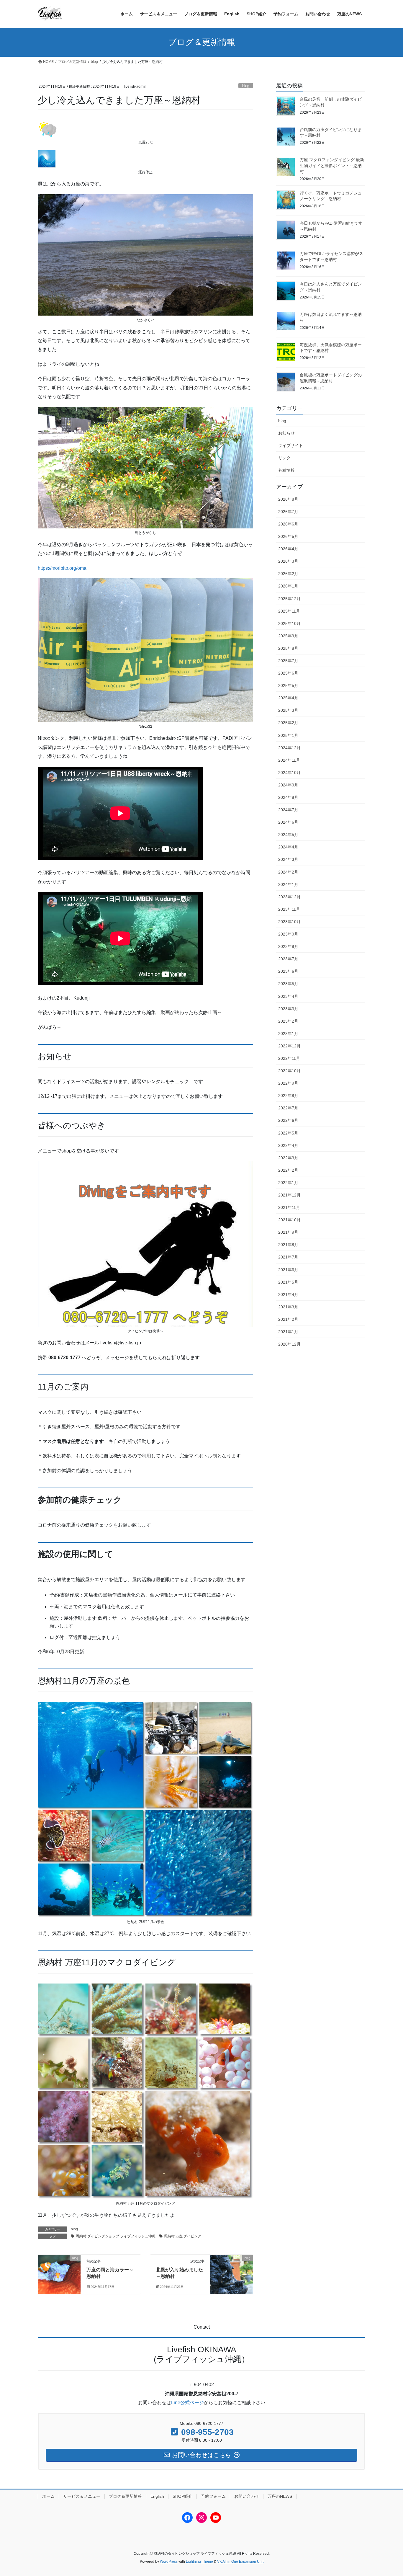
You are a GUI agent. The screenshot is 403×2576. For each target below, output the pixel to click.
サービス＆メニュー (82, 2496)
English (157, 2496)
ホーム (48, 2496)
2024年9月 (288, 785)
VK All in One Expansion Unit (240, 2562)
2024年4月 (288, 847)
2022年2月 (288, 1170)
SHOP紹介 (182, 2496)
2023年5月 (288, 984)
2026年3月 (288, 561)
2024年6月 (288, 822)
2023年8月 (288, 946)
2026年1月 (288, 586)
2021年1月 (288, 1332)
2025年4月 (288, 698)
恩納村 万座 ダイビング (183, 2236)
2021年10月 (289, 1220)
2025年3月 (288, 710)
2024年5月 (288, 835)
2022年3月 (288, 1158)
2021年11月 (289, 1207)
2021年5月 (288, 1282)
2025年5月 (288, 685)
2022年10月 (289, 1071)
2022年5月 (288, 1133)
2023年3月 (288, 1009)
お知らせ (286, 433)
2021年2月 (288, 1319)
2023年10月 (289, 922)
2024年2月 (288, 872)
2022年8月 (288, 1096)
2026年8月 (288, 499)
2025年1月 (288, 735)
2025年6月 (288, 673)
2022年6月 (288, 1120)
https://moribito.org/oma (62, 568)
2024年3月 (288, 859)
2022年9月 (288, 1083)
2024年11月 (289, 760)
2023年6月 (288, 971)
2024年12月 (289, 748)
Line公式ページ (187, 2403)
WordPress (169, 2562)
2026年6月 (288, 524)
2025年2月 (288, 723)
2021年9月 (288, 1232)
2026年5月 (288, 536)
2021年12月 (289, 1195)
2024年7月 (288, 810)
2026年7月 (288, 512)
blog (246, 86)
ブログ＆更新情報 (125, 2496)
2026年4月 (288, 549)
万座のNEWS (280, 2496)
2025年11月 (289, 611)
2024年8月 (288, 797)
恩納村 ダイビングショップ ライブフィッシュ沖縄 (116, 2236)
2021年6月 (288, 1270)
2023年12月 (289, 897)
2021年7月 (288, 1257)
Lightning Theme (199, 2562)
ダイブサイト (291, 445)
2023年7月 (288, 959)
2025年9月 (288, 636)
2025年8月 (288, 648)
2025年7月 (288, 661)
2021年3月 (288, 1307)
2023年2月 (288, 1021)
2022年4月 (288, 1145)
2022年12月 (289, 1046)
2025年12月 (289, 599)
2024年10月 (289, 773)
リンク (284, 458)
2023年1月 (288, 1034)
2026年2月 (288, 574)
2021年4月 (288, 1294)
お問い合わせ (247, 2496)
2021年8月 (288, 1245)
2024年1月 (288, 884)
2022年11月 (289, 1058)
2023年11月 (289, 909)
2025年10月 (289, 623)
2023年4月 (288, 996)
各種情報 (286, 470)
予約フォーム (213, 2496)
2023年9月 (288, 934)
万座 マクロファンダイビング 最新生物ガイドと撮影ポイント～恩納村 (332, 165)
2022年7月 (288, 1108)
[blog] (59, 2269)
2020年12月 (289, 1344)
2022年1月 (288, 1183)
